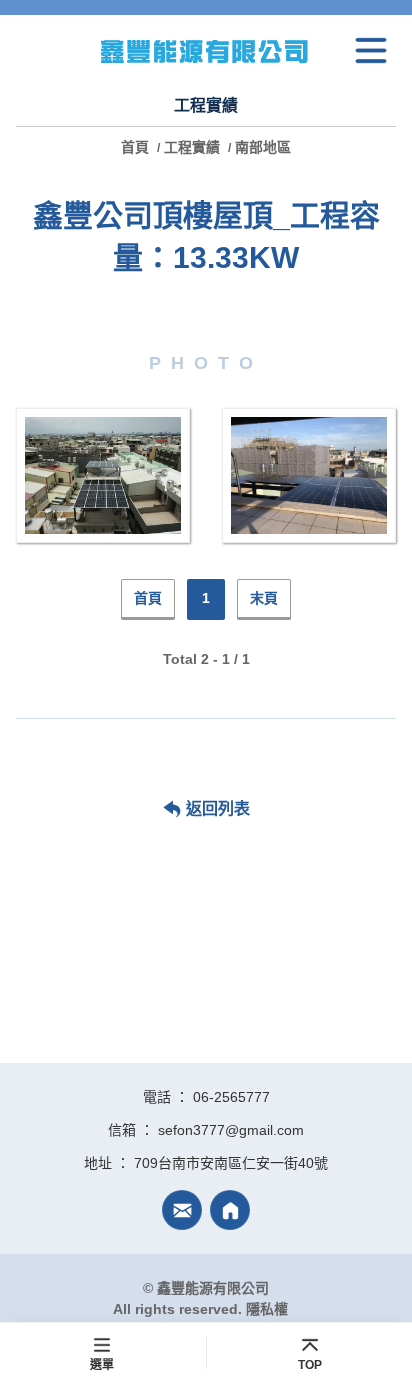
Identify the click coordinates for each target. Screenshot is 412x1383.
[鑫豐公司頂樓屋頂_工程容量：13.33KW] (103, 475)
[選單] (371, 51)
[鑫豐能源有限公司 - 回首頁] (206, 50)
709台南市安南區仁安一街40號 (231, 1163)
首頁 (137, 147)
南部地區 (263, 147)
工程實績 (192, 147)
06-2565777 (231, 1097)
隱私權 (267, 1309)
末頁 (264, 598)
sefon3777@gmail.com (231, 1130)
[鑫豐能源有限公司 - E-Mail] (182, 1210)
